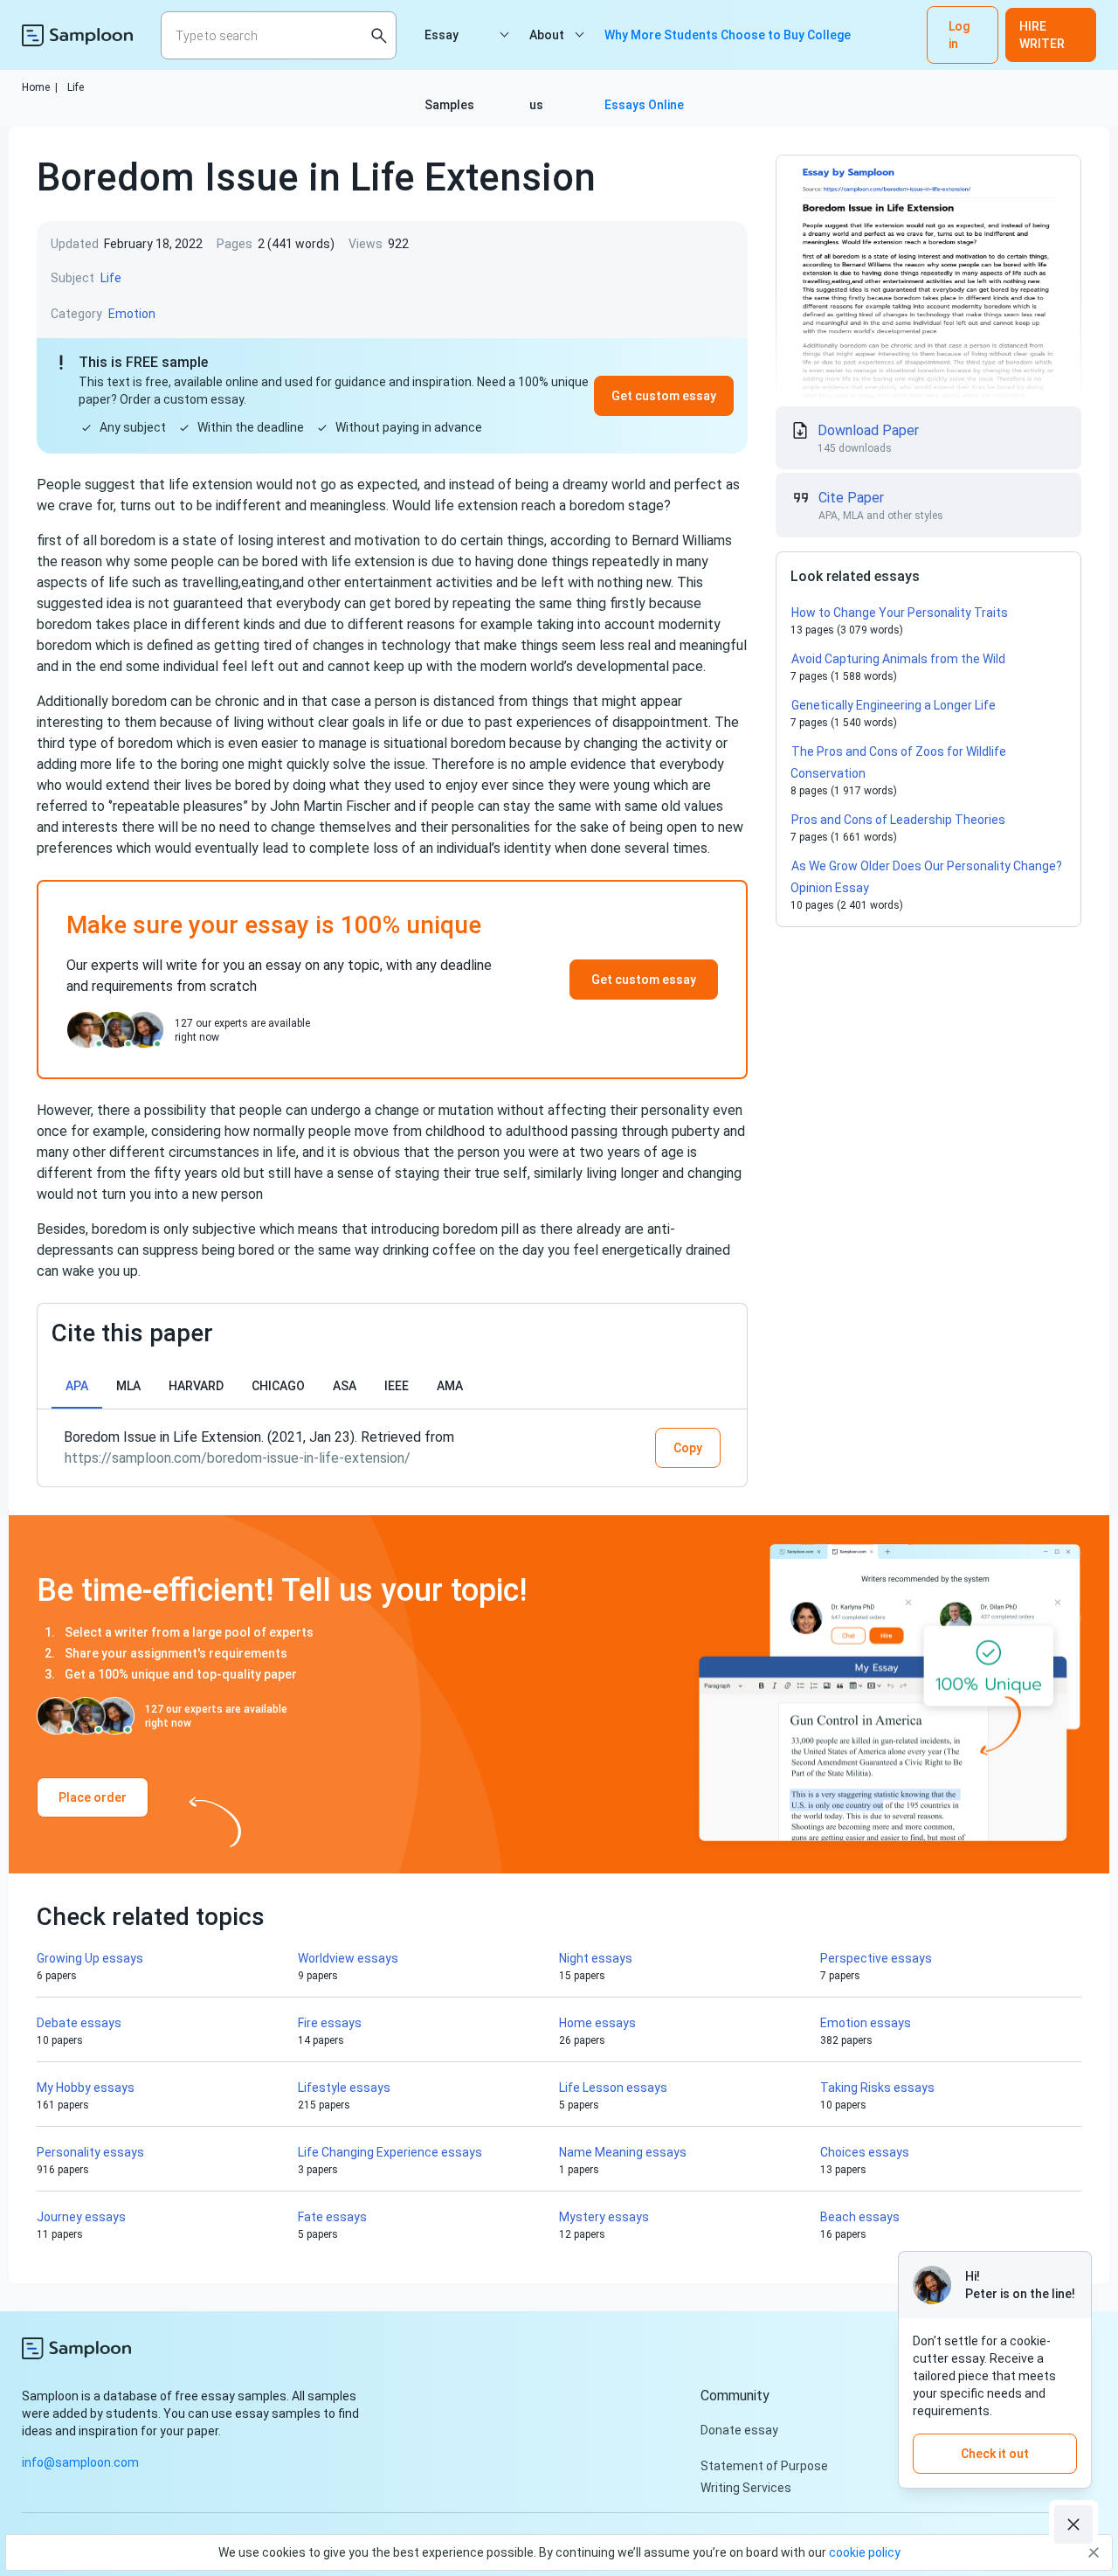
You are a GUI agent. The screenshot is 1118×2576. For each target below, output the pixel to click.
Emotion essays (866, 2023)
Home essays (597, 2023)
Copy (688, 1448)
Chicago (278, 1386)
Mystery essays (604, 2217)
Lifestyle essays (344, 2088)
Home (40, 87)
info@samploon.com (80, 2462)
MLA (128, 1386)
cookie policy (865, 2552)
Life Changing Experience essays (390, 2152)
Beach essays (860, 2217)
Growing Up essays (90, 1958)
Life (76, 87)
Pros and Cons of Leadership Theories (898, 820)
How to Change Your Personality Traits (900, 613)
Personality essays (90, 2152)
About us (547, 49)
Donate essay (739, 2430)
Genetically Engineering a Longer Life (894, 705)
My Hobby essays (86, 2088)
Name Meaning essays (623, 2152)
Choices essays (865, 2152)
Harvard (196, 1386)
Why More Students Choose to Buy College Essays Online (728, 49)
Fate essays (332, 2217)
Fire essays (330, 2023)
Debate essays (79, 2023)
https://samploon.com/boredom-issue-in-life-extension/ (238, 1458)
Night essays (596, 1958)
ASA (345, 1386)
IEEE (397, 1386)
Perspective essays (876, 1958)
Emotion (132, 314)
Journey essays (81, 2217)
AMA (450, 1386)
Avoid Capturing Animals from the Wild (898, 659)
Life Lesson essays (613, 2088)
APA (77, 1386)
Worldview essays (348, 1958)
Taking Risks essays (877, 2088)
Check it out (995, 2454)
